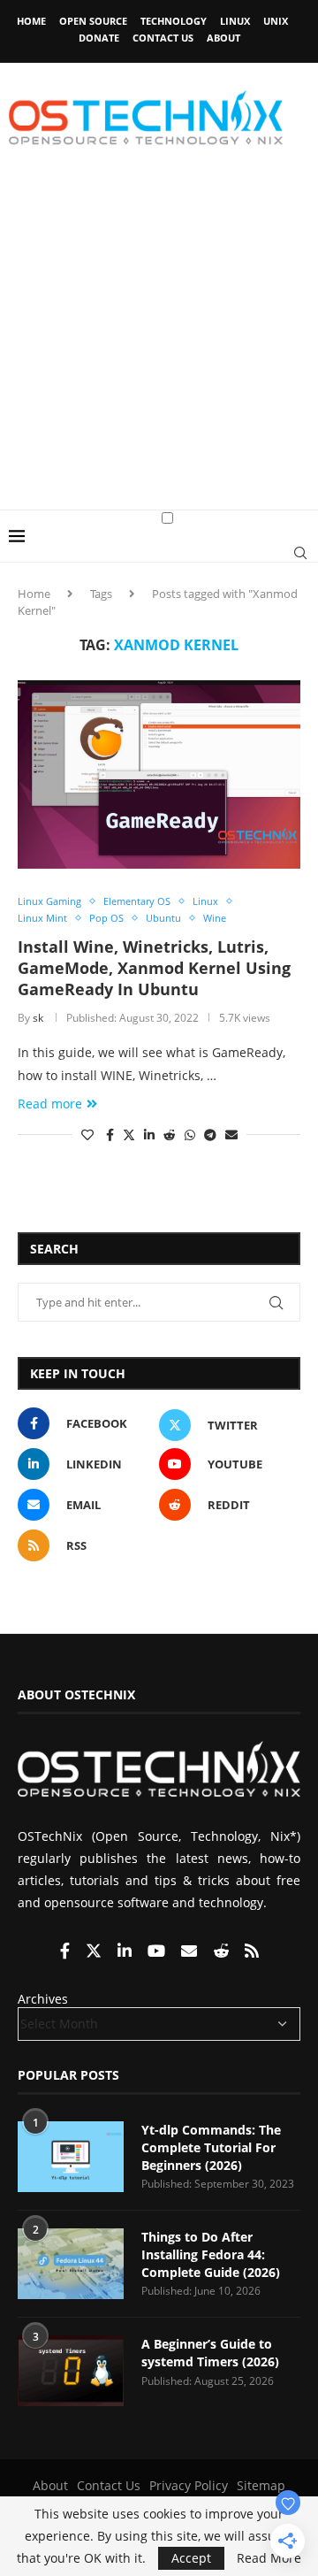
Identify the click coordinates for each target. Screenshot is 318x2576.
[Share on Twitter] (129, 1135)
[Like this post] (87, 1135)
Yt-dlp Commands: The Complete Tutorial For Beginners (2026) (211, 2147)
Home (31, 21)
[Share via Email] (231, 1135)
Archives (43, 1999)
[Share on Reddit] (170, 1135)
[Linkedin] (126, 1952)
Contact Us (163, 38)
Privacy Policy (189, 2485)
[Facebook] (67, 1952)
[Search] (300, 553)
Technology (174, 21)
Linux (235, 21)
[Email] (191, 1952)
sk (38, 1018)
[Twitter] (95, 1952)
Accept (191, 2558)
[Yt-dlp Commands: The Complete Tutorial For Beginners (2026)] (71, 2157)
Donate (99, 38)
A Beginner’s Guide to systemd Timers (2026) (210, 2353)
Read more (50, 1104)
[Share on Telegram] (210, 1135)
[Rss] (252, 1952)
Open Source (93, 21)
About (223, 38)
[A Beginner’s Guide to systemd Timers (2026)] (71, 2371)
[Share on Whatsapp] (190, 1135)
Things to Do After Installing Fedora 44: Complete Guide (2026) (211, 2254)
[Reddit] (223, 1952)
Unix (276, 21)
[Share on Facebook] (110, 1135)
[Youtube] (158, 1952)
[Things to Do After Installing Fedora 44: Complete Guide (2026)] (71, 2264)
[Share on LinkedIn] (149, 1135)
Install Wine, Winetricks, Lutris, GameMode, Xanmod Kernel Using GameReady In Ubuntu (154, 968)
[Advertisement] (159, 341)
